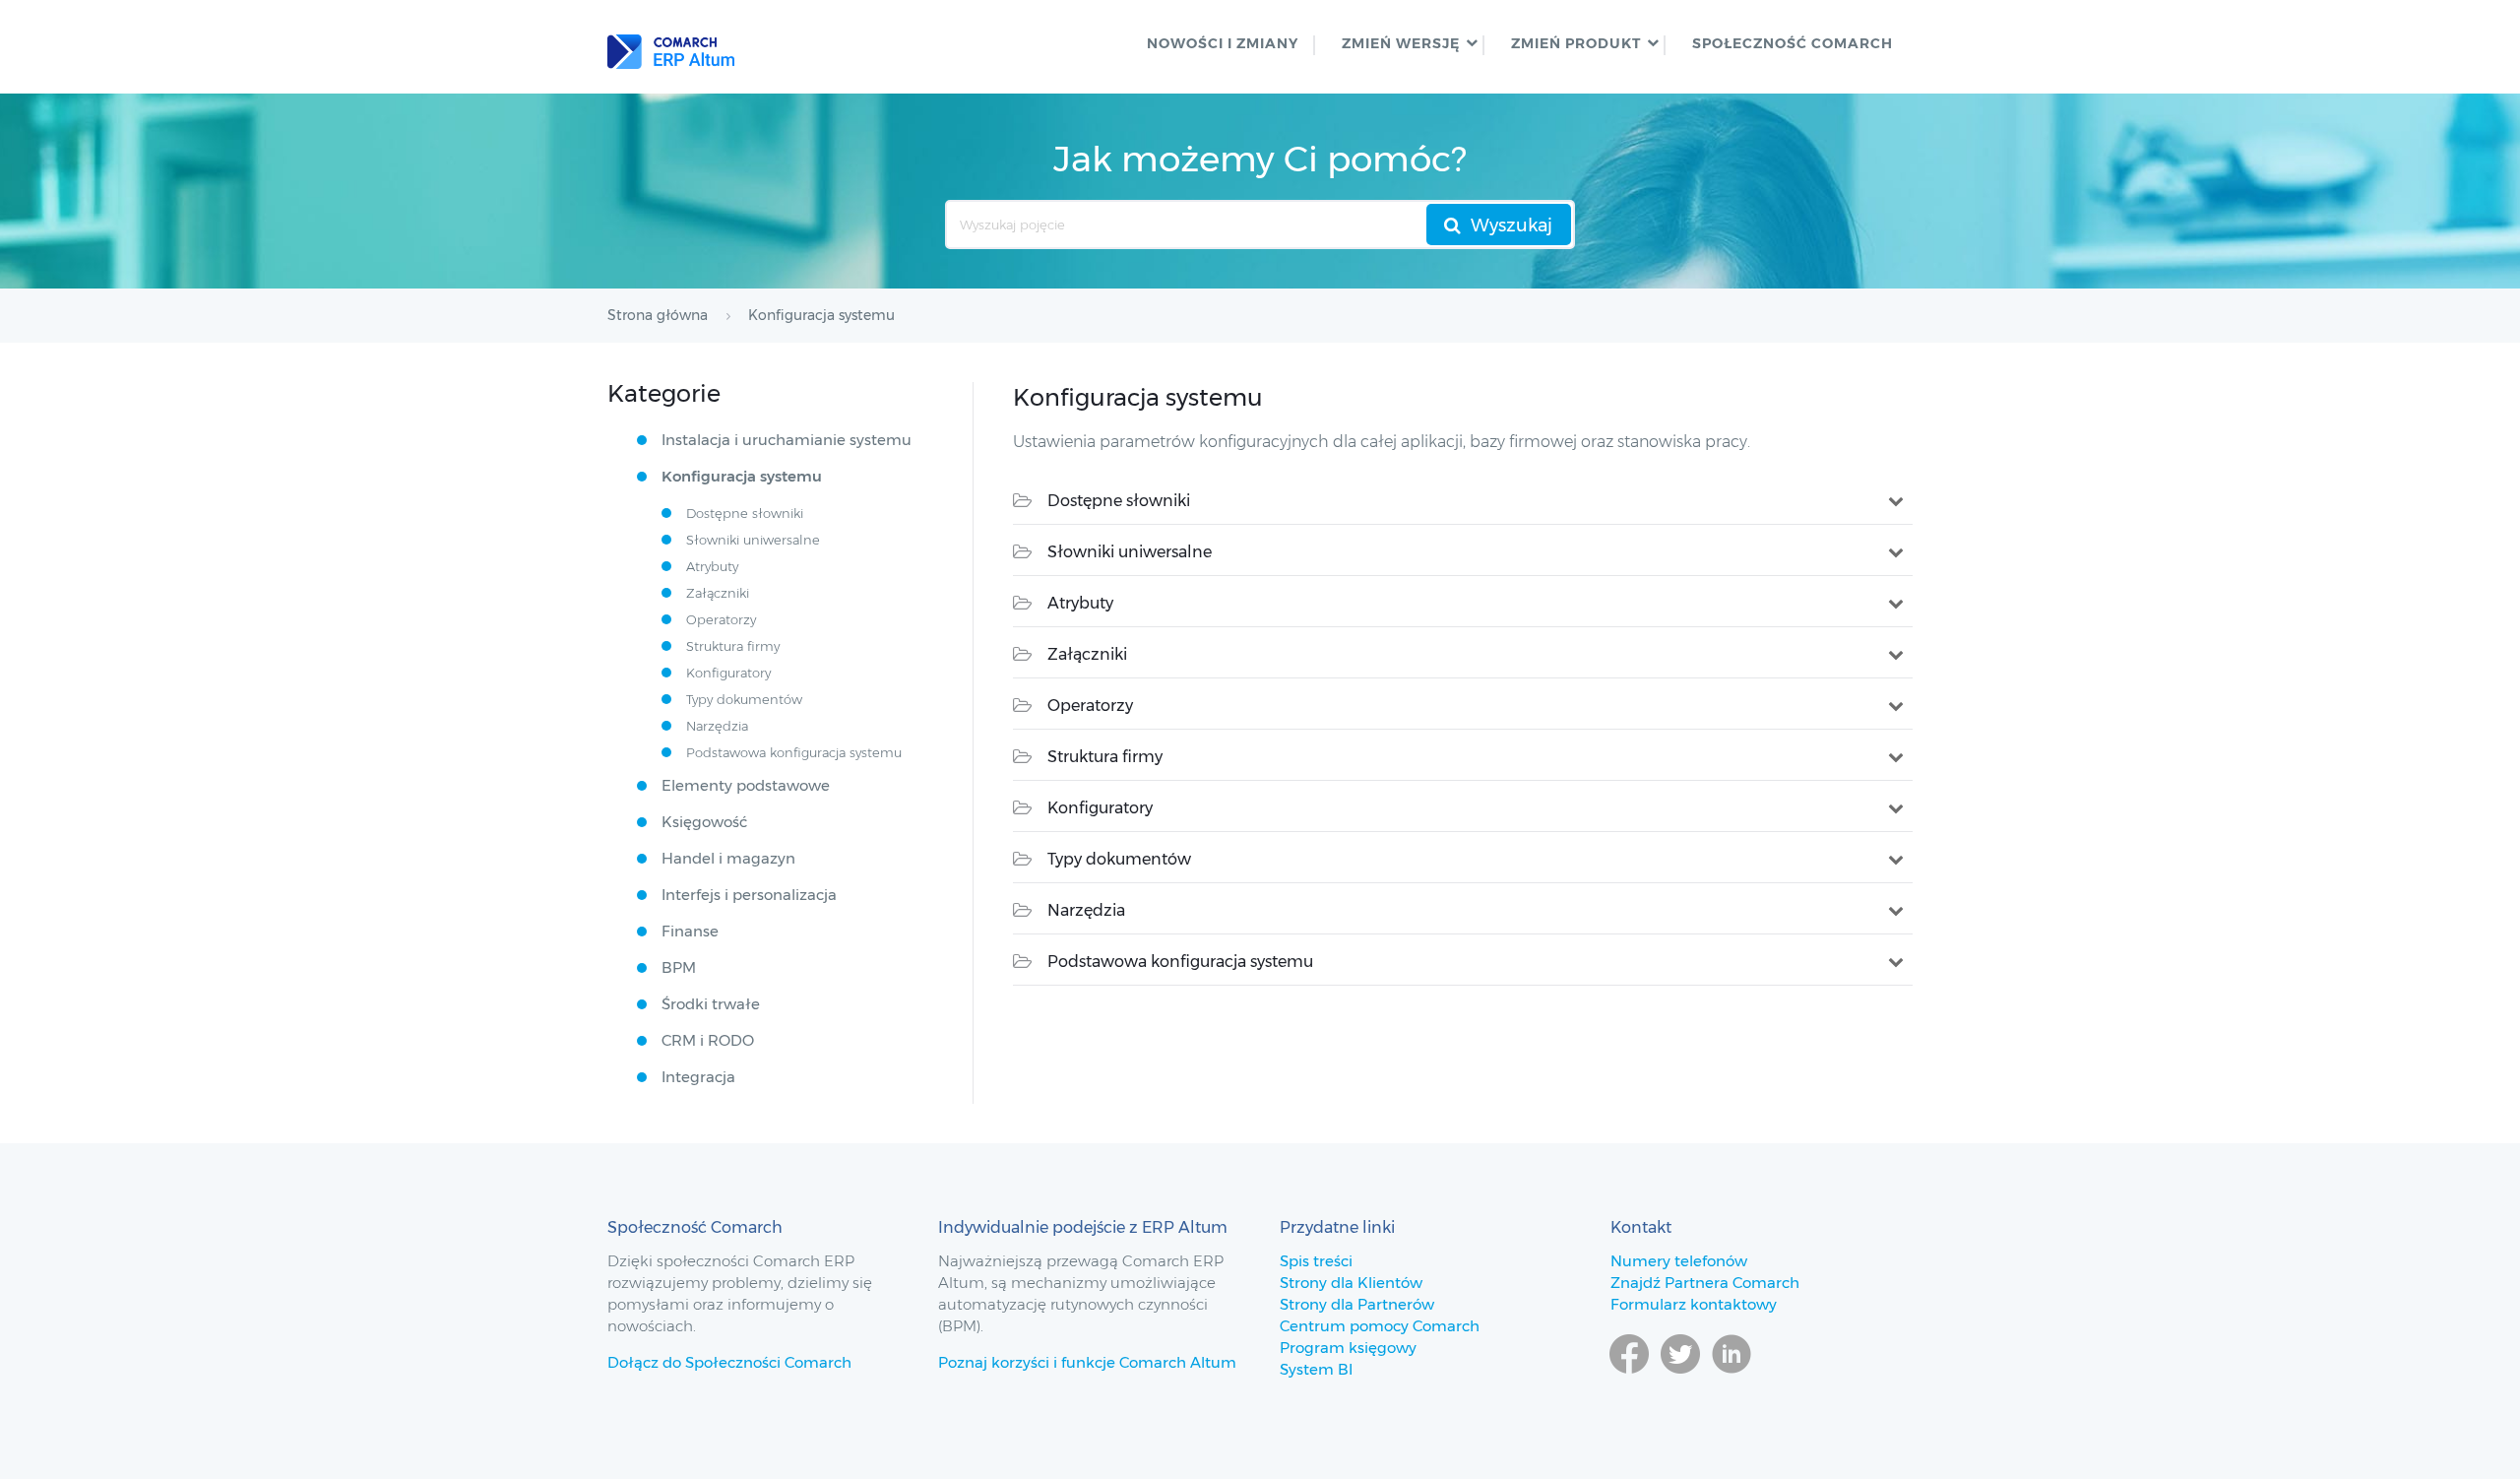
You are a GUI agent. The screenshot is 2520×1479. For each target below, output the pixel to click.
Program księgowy (1348, 1348)
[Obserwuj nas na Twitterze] (1680, 1383)
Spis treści (1316, 1261)
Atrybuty (1080, 603)
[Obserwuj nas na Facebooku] (1629, 1383)
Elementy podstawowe (746, 785)
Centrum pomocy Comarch (1380, 1326)
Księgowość (704, 822)
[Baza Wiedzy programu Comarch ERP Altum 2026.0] (671, 47)
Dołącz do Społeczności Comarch (729, 1362)
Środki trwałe (711, 1004)
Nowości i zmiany (1223, 43)
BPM (679, 967)
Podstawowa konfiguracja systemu (1180, 962)
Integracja (698, 1077)
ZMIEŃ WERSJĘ (1401, 43)
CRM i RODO (708, 1040)
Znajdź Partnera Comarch (1705, 1283)
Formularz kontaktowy (1694, 1304)
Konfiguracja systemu (742, 476)
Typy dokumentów (1119, 859)
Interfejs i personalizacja (749, 895)
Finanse (690, 931)
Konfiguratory (1100, 808)
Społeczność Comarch (1793, 43)
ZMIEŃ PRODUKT (1576, 43)
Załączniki (1087, 654)
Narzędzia (1086, 910)
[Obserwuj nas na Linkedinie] (1732, 1383)
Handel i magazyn (728, 858)
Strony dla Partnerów (1357, 1304)
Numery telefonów (1679, 1261)
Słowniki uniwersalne (1130, 552)
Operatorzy (1090, 706)
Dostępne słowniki (1119, 501)
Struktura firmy (1105, 757)
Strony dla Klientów (1351, 1283)
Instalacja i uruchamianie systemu (787, 440)
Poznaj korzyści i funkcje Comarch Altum (1087, 1362)
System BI (1316, 1369)
